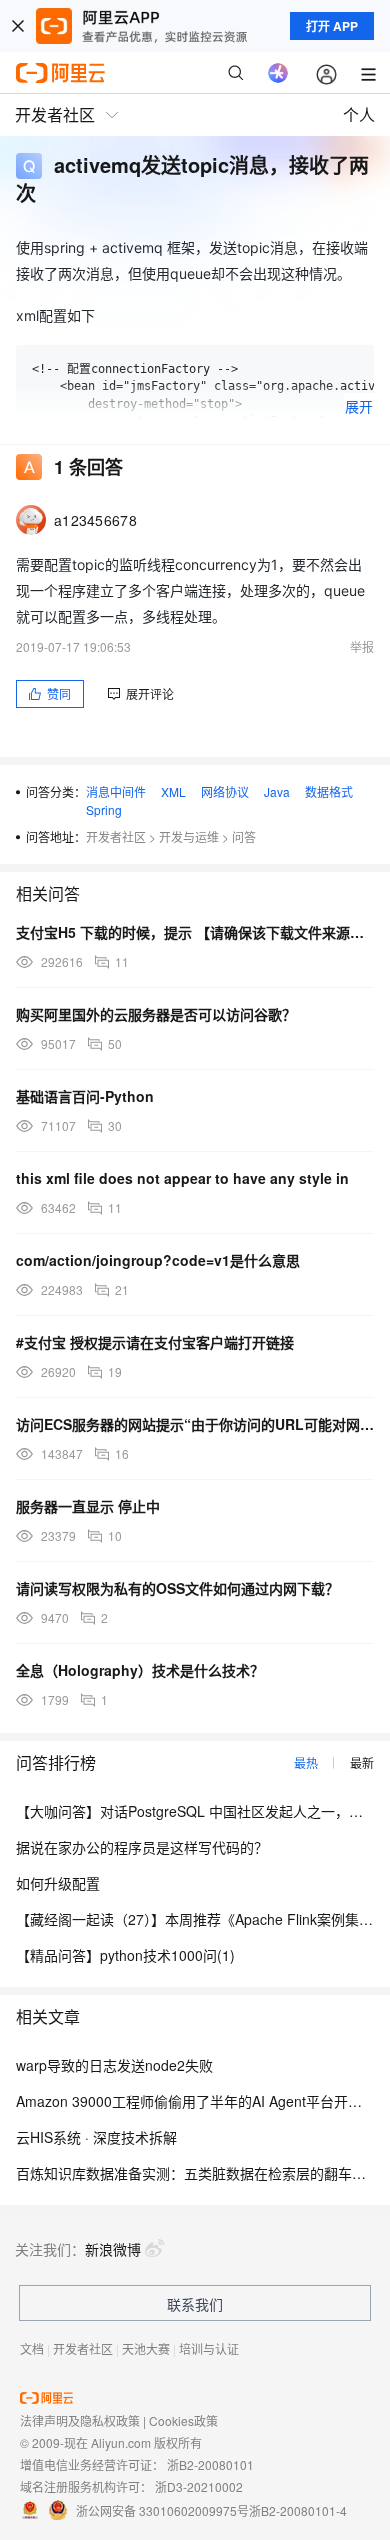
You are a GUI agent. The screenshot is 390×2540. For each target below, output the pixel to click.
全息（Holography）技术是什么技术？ (140, 1670)
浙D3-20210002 (199, 2486)
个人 (359, 114)
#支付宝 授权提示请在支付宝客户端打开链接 (155, 1342)
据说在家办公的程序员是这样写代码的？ (142, 1847)
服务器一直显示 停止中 (88, 1506)
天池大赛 (146, 2348)
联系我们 (195, 2304)
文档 (32, 2348)
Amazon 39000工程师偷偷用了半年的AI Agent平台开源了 (196, 2101)
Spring (104, 809)
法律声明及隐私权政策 (80, 2420)
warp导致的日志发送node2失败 (114, 2065)
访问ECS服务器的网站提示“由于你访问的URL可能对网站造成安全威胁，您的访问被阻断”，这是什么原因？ (195, 1424)
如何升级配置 (58, 1883)
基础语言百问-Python (85, 1096)
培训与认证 (209, 2348)
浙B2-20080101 (210, 2464)
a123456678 (95, 520)
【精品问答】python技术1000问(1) (125, 1955)
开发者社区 (116, 836)
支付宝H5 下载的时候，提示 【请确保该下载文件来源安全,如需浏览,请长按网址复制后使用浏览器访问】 (195, 932)
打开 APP (332, 26)
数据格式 (329, 791)
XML (173, 791)
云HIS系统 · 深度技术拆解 (96, 2137)
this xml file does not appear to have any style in (182, 1178)
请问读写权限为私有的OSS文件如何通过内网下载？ (177, 1588)
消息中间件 (116, 791)
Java (277, 791)
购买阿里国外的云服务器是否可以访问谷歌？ (156, 1014)
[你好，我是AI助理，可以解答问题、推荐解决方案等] (278, 73)
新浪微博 (113, 2249)
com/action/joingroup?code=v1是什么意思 (158, 1260)
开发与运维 (189, 836)
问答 (244, 836)
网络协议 (225, 791)
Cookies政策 (183, 2420)
